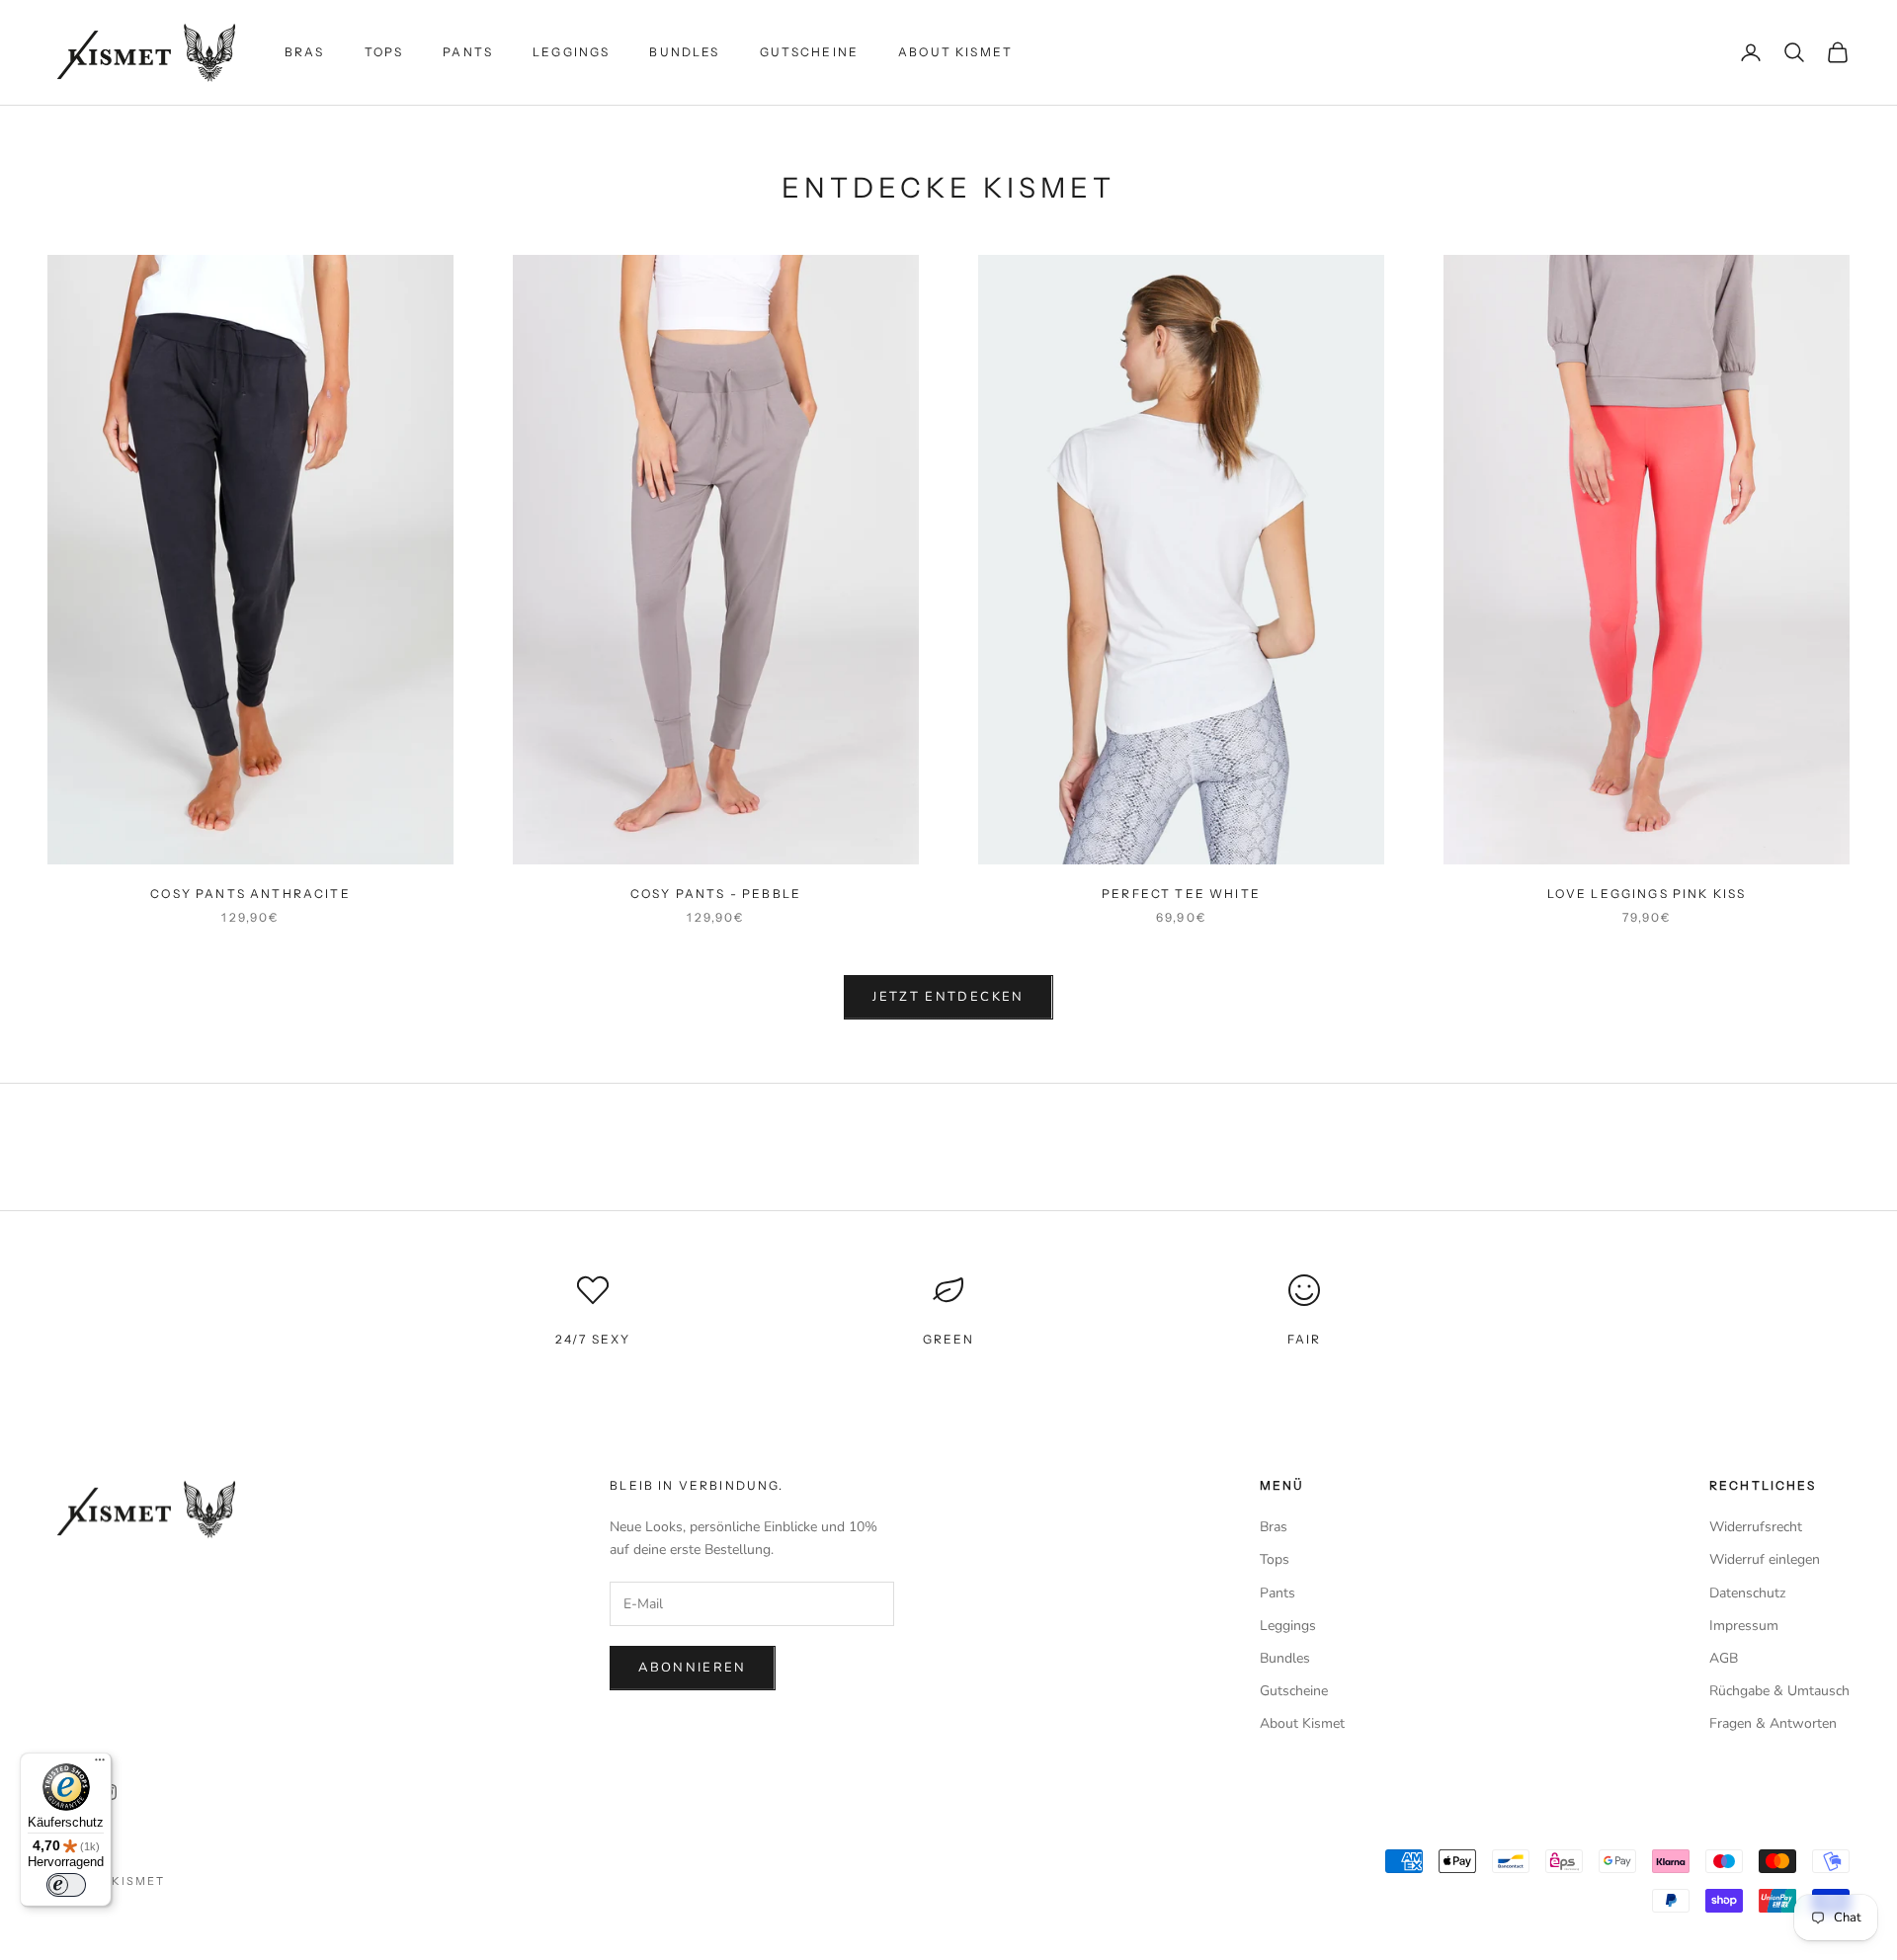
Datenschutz (1747, 1593)
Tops (384, 52)
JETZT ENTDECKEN (948, 997)
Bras (305, 52)
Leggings (571, 52)
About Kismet (955, 52)
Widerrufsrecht (1756, 1527)
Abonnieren (692, 1668)
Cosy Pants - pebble (716, 894)
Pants (468, 52)
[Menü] (100, 1764)
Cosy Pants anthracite (250, 894)
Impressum (1744, 1626)
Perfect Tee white (1181, 894)
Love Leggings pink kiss (1647, 894)
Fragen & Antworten (1773, 1723)
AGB (1724, 1658)
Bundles (684, 52)
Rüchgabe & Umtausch (1779, 1691)
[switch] (66, 1885)
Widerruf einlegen (1765, 1559)
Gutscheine (810, 52)
